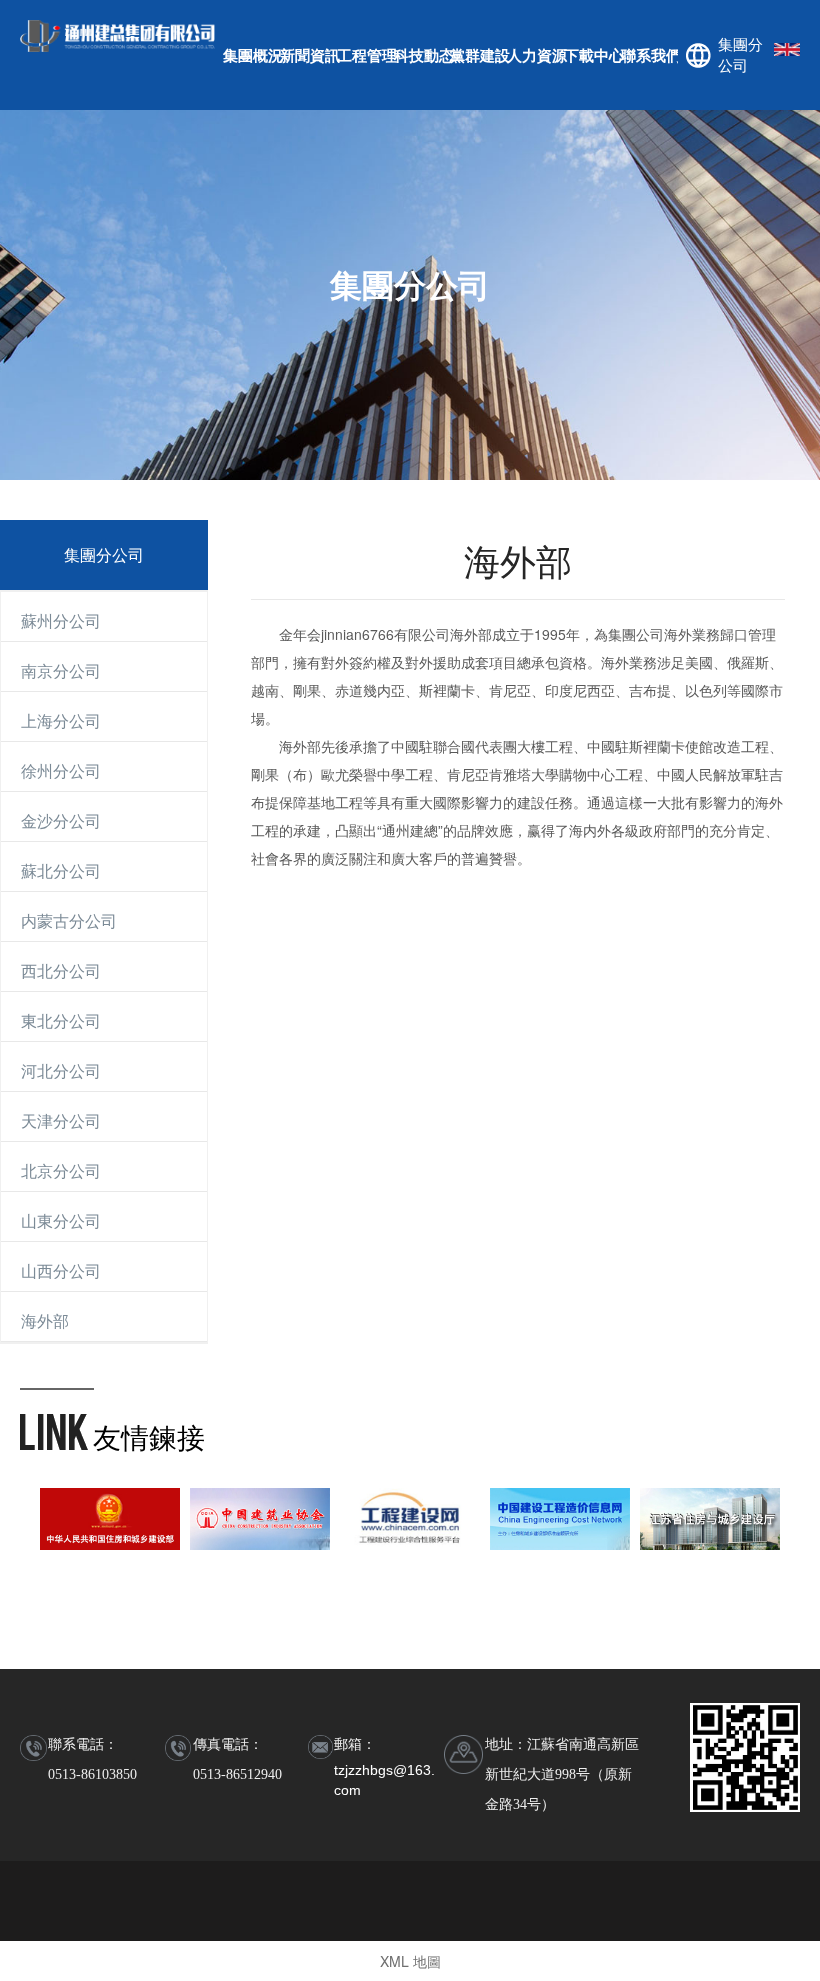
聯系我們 (649, 55)
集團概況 (251, 55)
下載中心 (592, 55)
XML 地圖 (410, 1961)
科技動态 (422, 55)
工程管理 (365, 55)
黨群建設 (478, 55)
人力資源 (535, 55)
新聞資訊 (308, 55)
